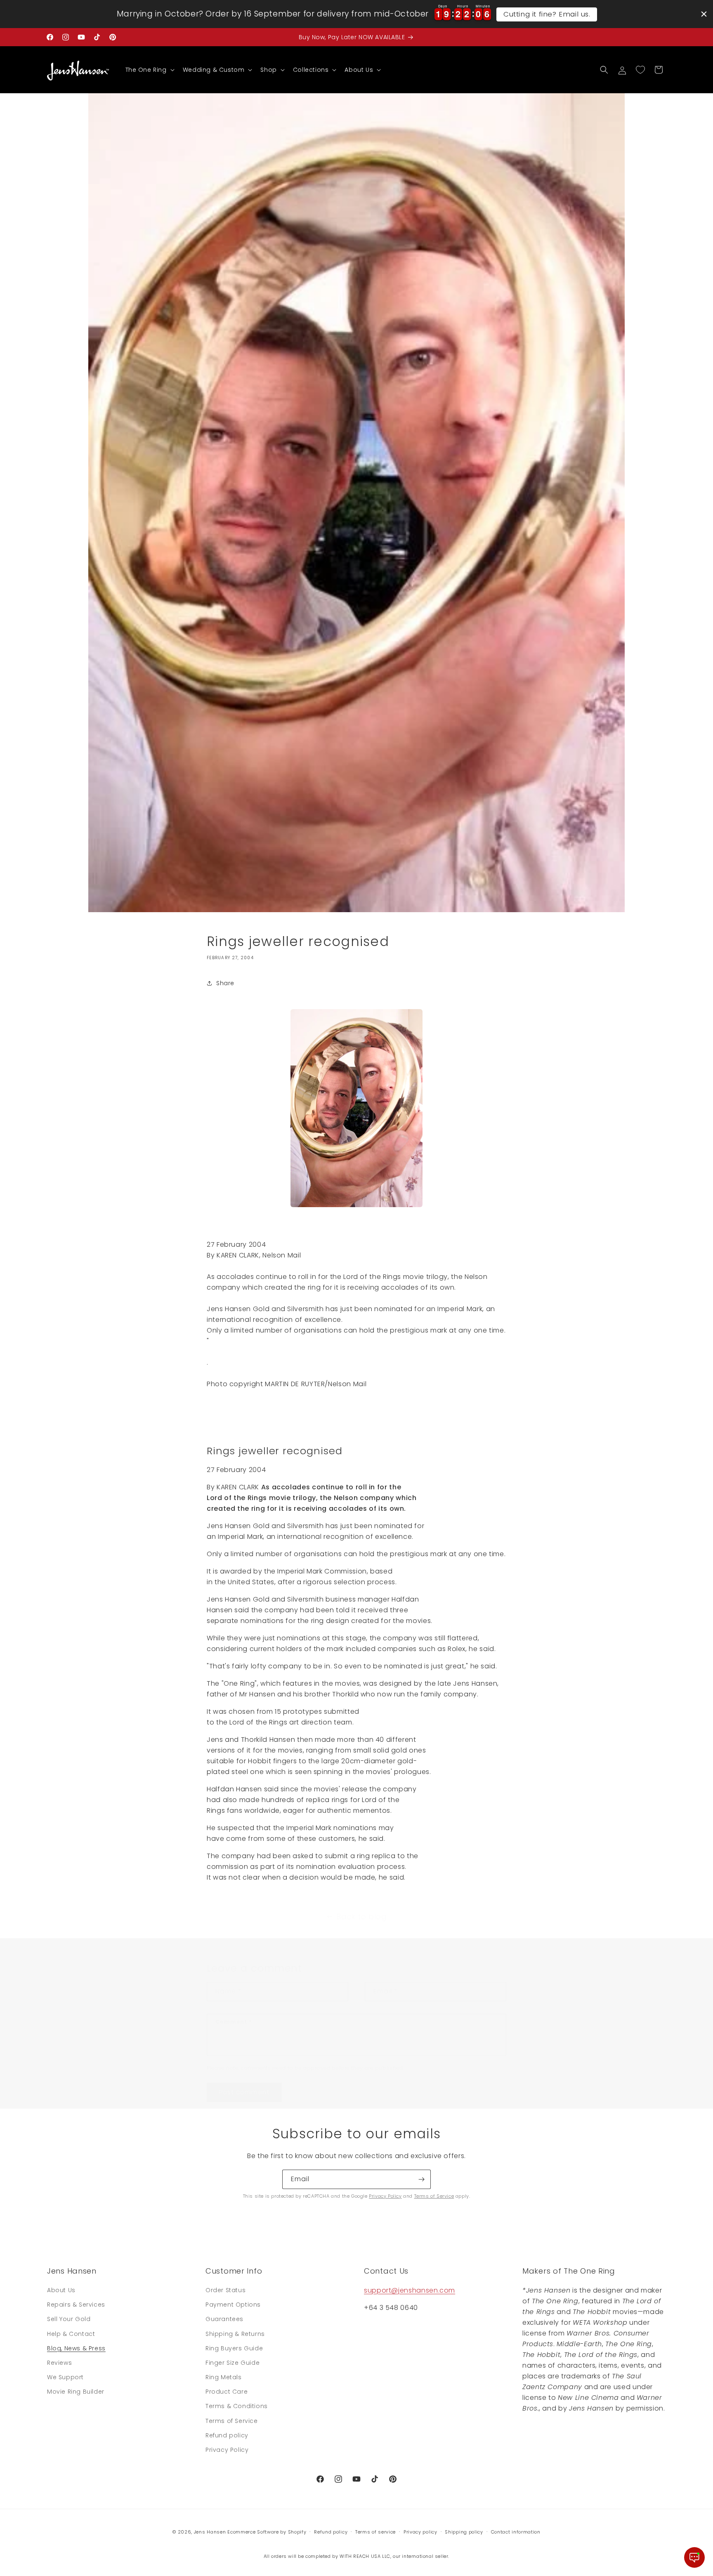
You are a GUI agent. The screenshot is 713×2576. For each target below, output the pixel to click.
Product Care (227, 2392)
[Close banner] (704, 14)
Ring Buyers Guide (234, 2348)
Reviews (59, 2363)
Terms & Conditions (237, 2406)
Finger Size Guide (233, 2363)
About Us (61, 2290)
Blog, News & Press (76, 2348)
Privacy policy (420, 2531)
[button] (149, 70)
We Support (65, 2377)
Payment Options (233, 2305)
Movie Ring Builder (76, 2392)
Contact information (516, 2531)
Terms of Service (434, 2196)
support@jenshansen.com (410, 2290)
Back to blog (361, 1917)
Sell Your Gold (69, 2319)
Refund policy (227, 2435)
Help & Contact (71, 2334)
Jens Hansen (210, 2532)
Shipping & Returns (235, 2334)
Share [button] (225, 983)
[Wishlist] (640, 70)
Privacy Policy (385, 2196)
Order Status (225, 2290)
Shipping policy (464, 2531)
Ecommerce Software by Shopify (267, 2532)
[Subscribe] (421, 2179)
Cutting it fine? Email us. (547, 14)
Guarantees (224, 2319)
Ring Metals (224, 2377)
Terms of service (375, 2531)
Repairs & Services (76, 2305)
